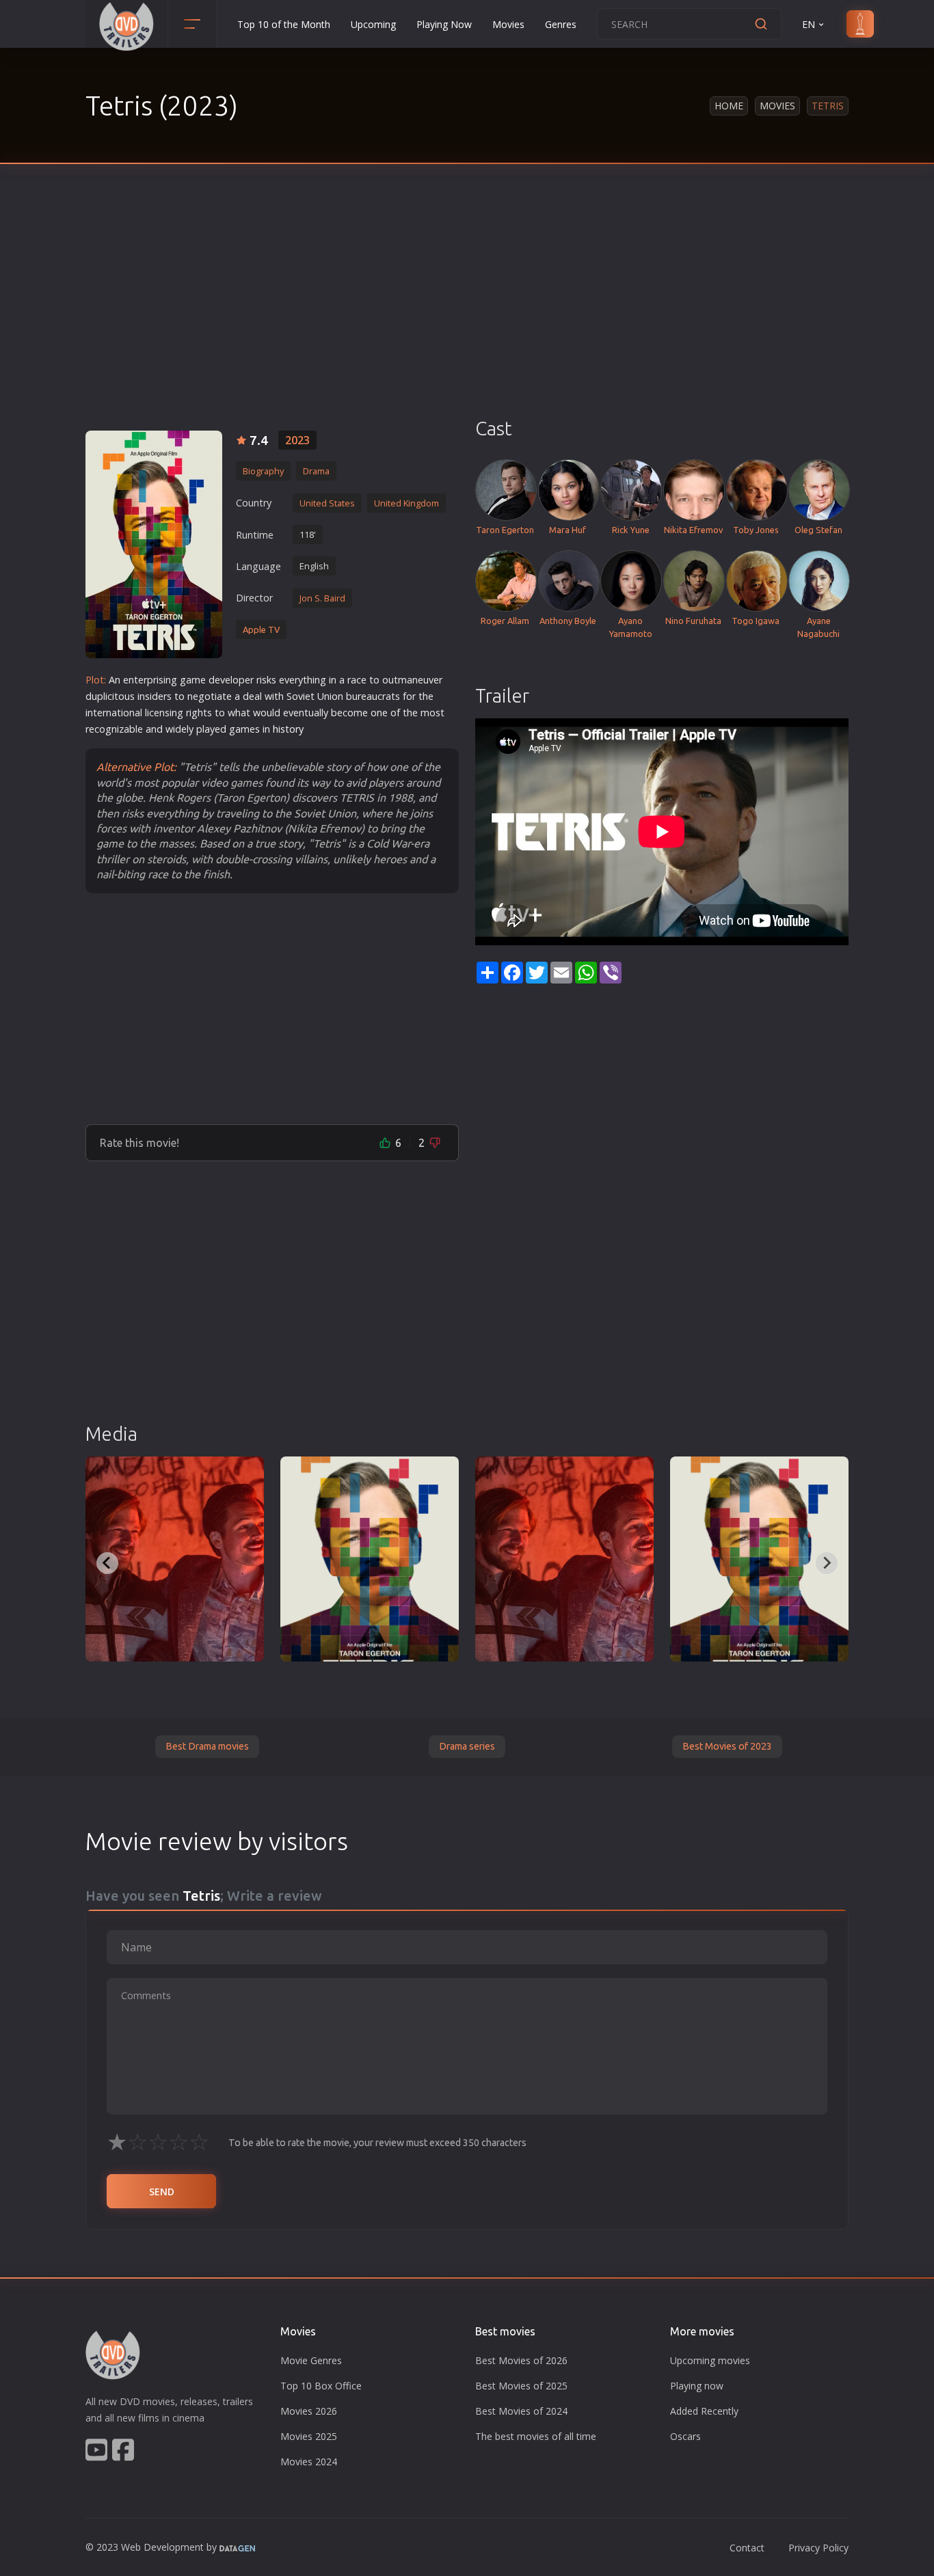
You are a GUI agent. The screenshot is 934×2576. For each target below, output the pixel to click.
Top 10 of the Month (284, 24)
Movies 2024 (309, 2462)
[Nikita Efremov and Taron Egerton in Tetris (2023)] (175, 1559)
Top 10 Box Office (321, 2386)
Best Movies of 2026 (521, 2360)
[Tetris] (154, 544)
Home (729, 106)
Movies (508, 24)
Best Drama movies (207, 1746)
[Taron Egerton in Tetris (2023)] (370, 1559)
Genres (561, 24)
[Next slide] (827, 1563)
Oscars (685, 2436)
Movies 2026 (309, 2411)
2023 (297, 440)
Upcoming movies (710, 2360)
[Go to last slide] (107, 1563)
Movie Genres (311, 2360)
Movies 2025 (309, 2436)
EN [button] (809, 24)
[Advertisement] (467, 314)
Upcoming (373, 24)
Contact (747, 2548)
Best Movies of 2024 (521, 2411)
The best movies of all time (536, 2436)
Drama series (467, 1746)
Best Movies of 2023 (727, 1746)
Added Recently (704, 2411)
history (288, 729)
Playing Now (444, 24)
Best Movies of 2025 (521, 2386)
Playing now (697, 2386)
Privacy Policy (818, 2548)
